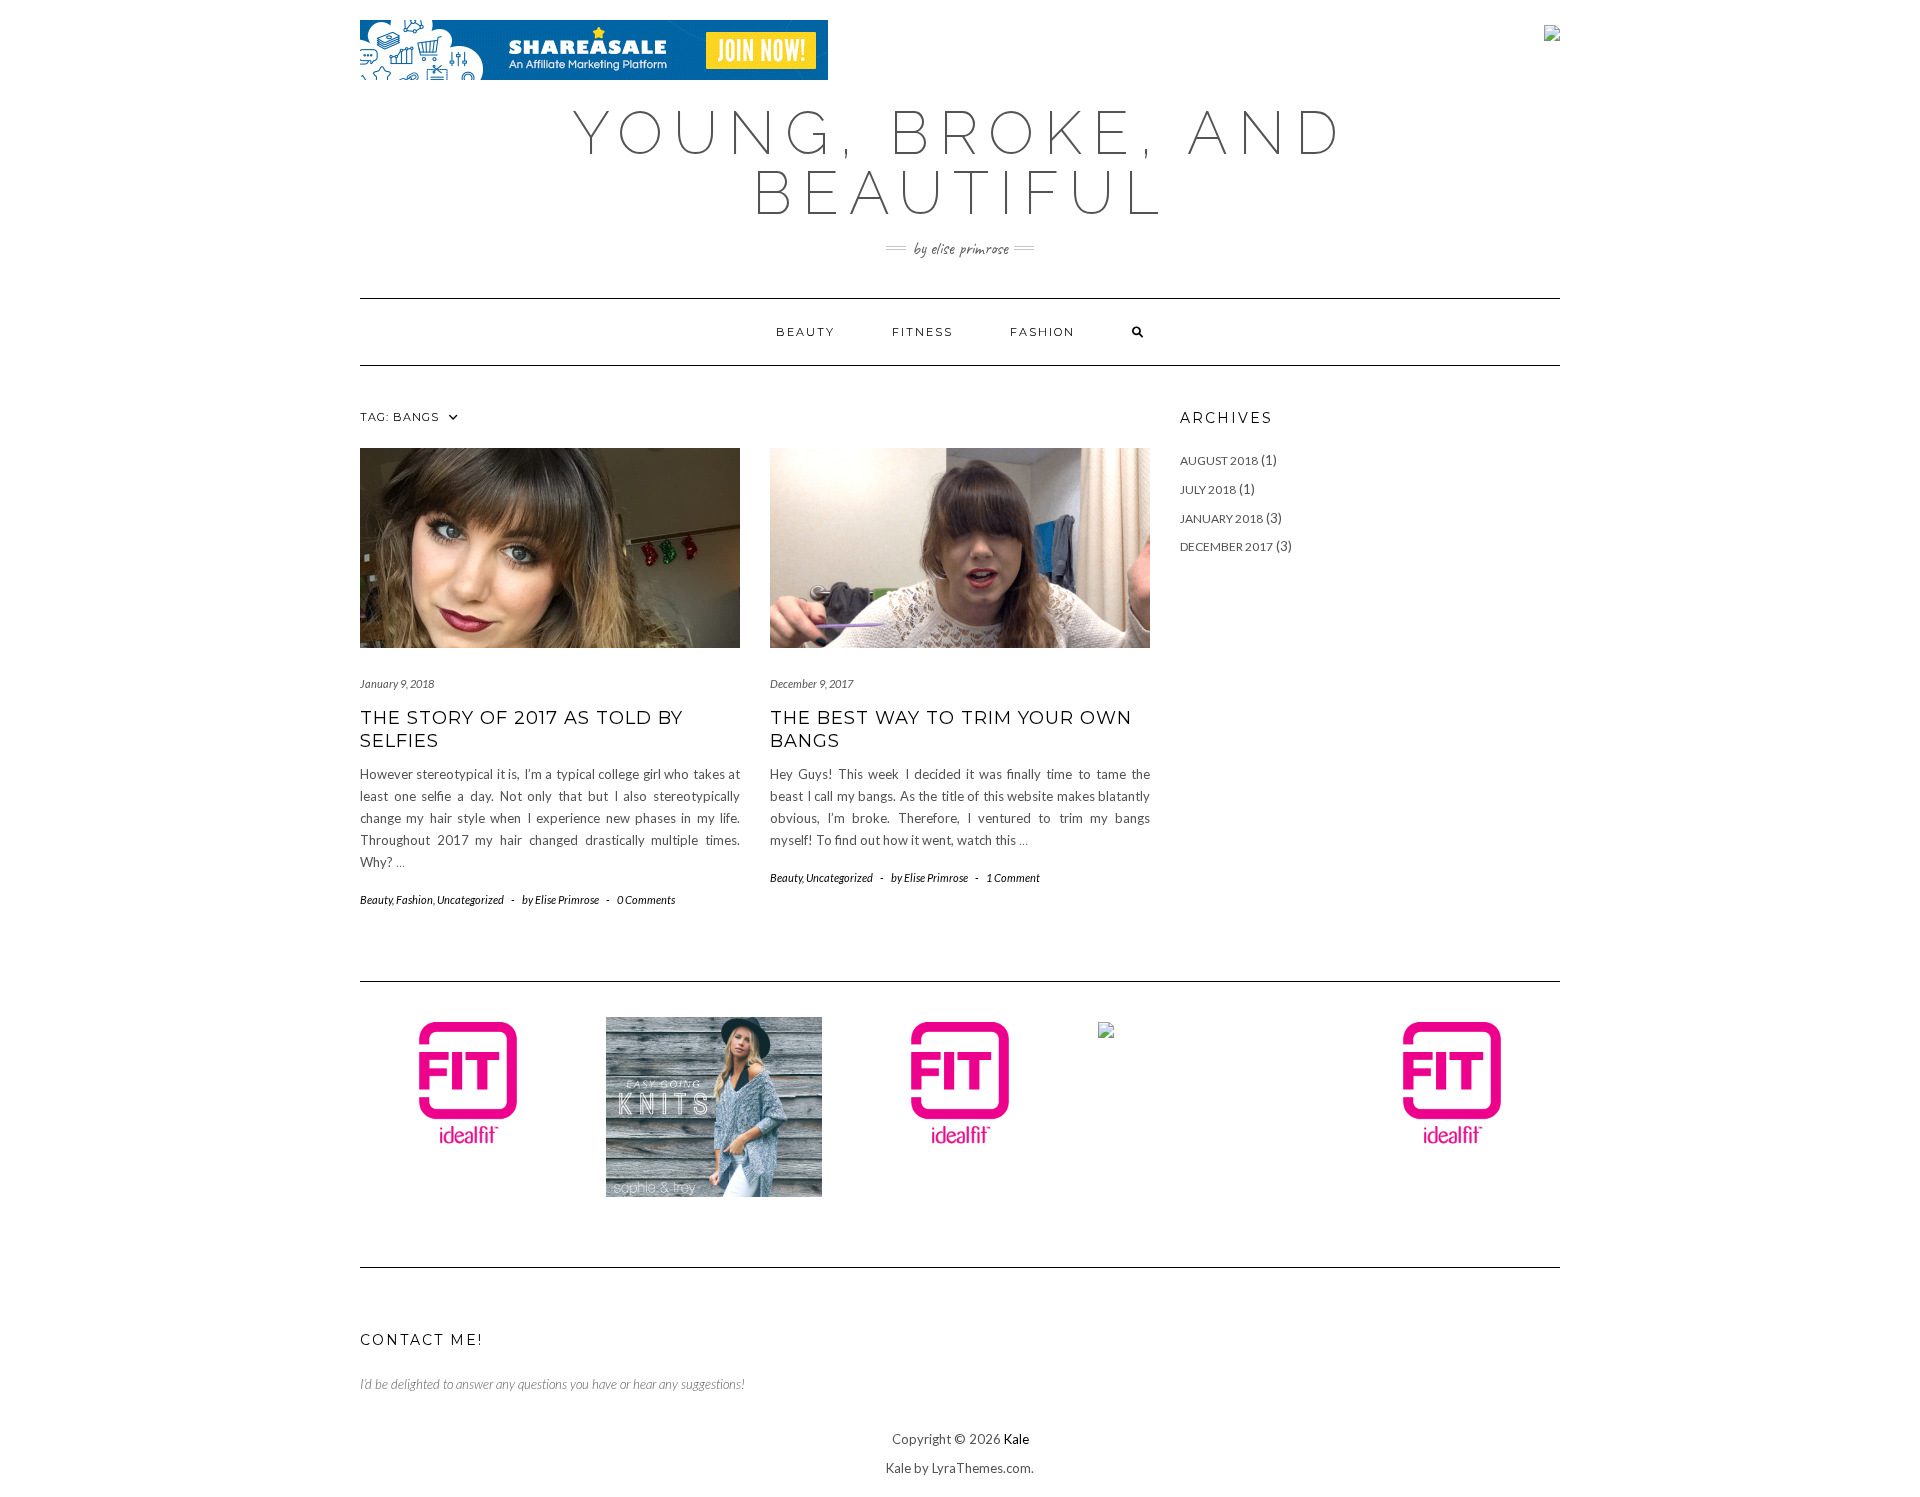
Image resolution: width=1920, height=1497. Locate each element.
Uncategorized (470, 899)
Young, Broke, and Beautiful (960, 163)
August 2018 (1219, 460)
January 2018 (1221, 518)
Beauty (805, 332)
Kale (1016, 1439)
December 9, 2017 (811, 683)
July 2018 (1208, 489)
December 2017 (1226, 546)
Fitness (922, 332)
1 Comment (1013, 877)
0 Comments (646, 899)
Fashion (1042, 332)
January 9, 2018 (397, 683)
